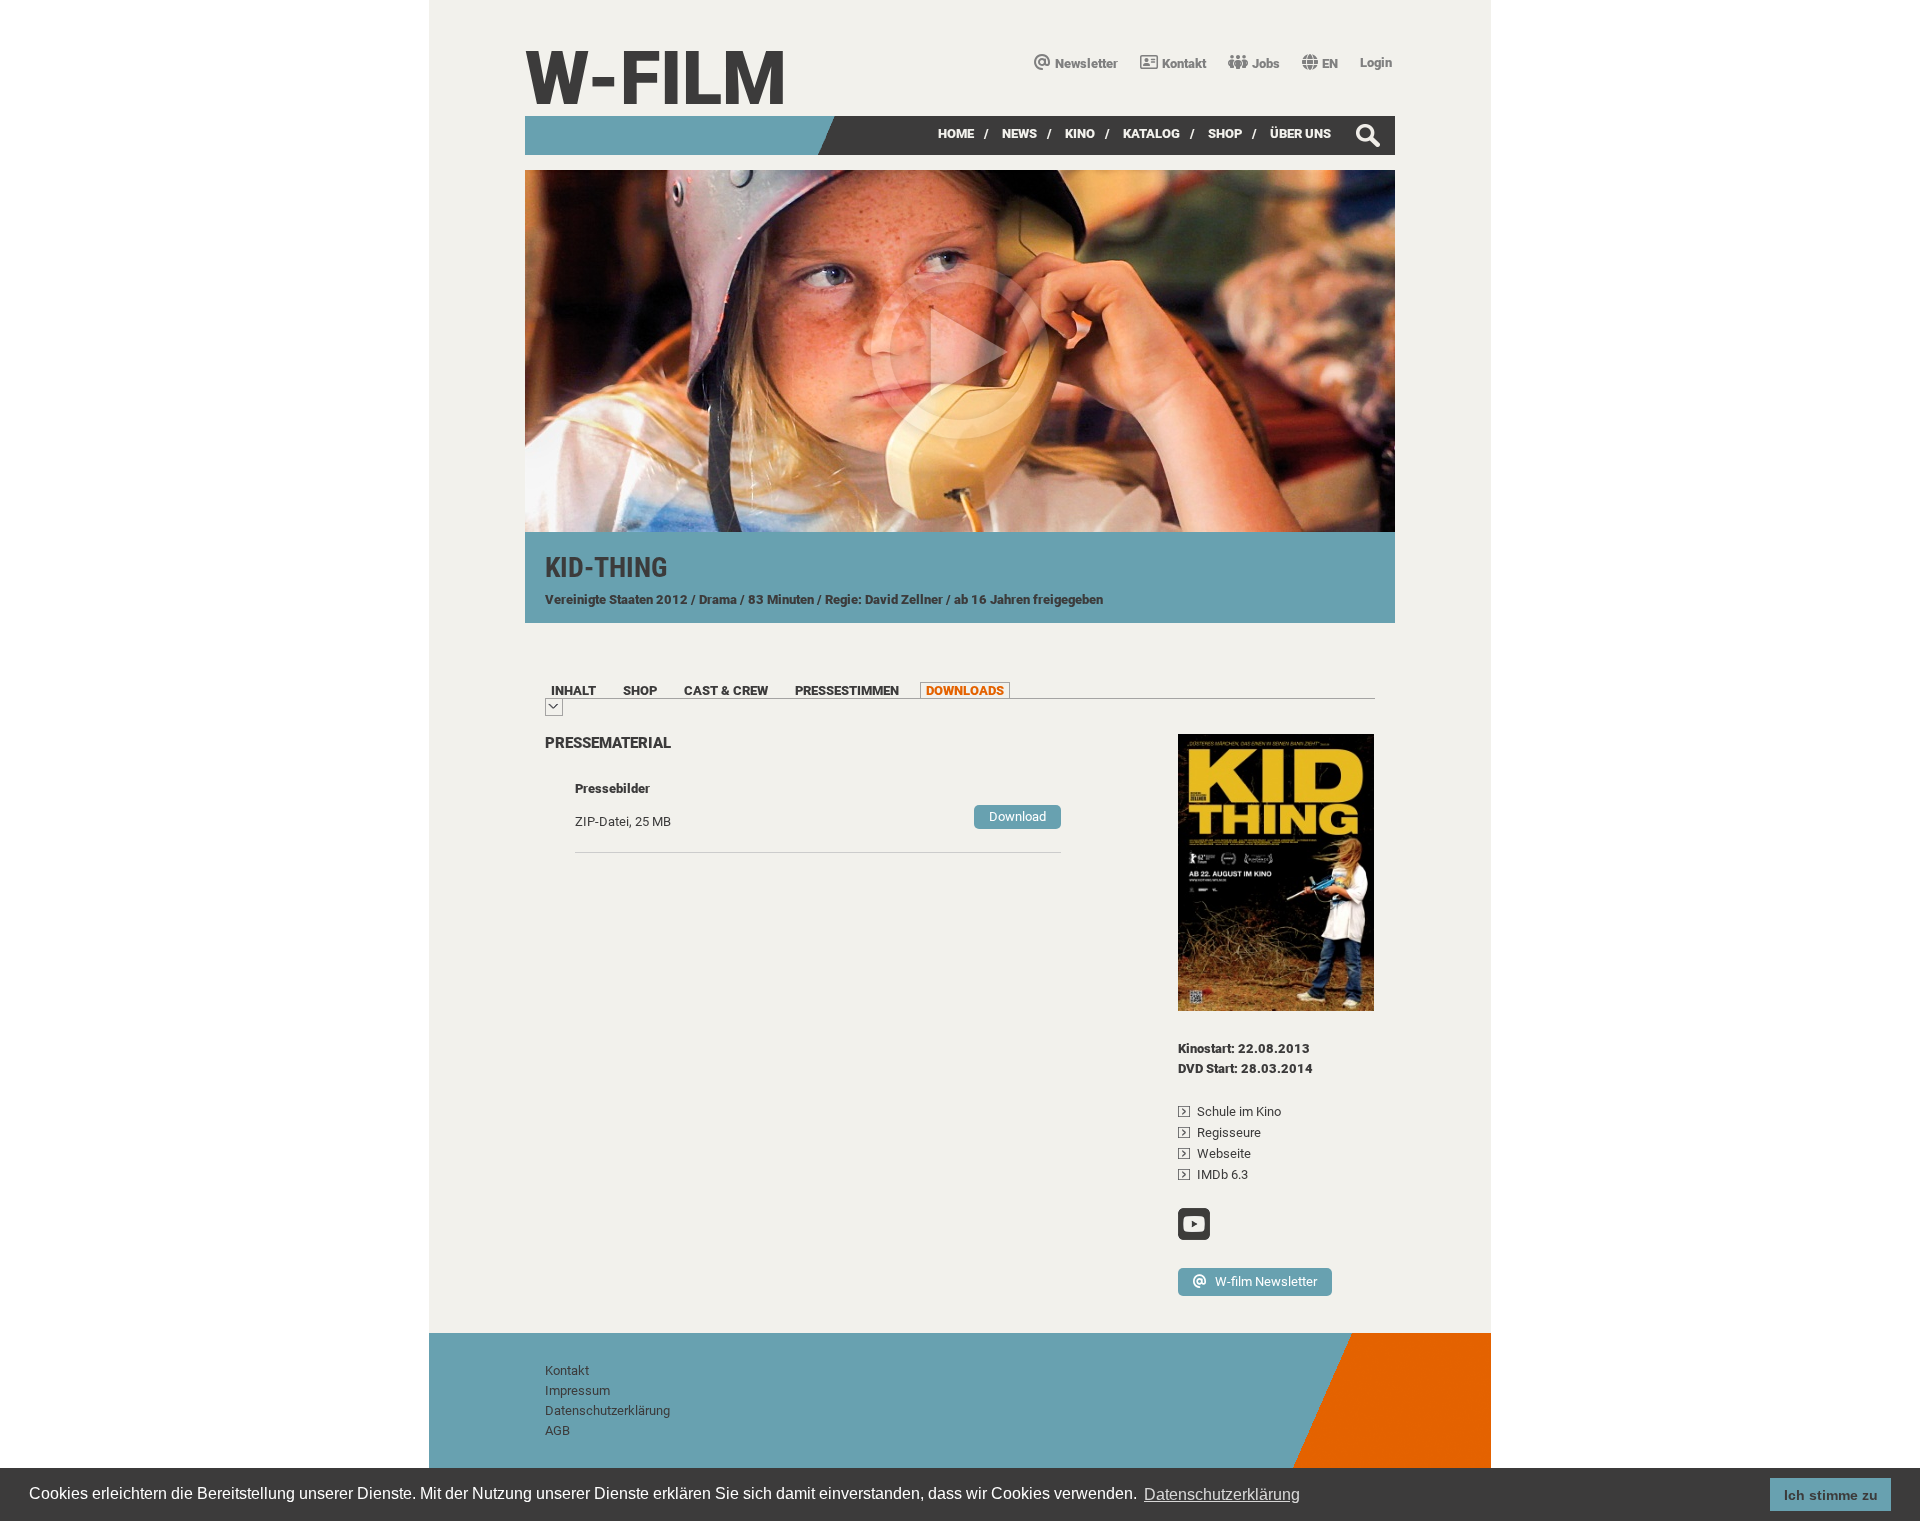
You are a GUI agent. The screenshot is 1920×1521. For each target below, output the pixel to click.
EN (1330, 63)
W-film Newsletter (1266, 1281)
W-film (656, 78)
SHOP (1225, 133)
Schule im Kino (1239, 1111)
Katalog (1151, 133)
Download (1017, 816)
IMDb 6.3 (1222, 1174)
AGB (557, 1430)
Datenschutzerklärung (607, 1410)
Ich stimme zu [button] (1831, 1495)
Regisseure (1229, 1132)
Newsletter (1086, 63)
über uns (1300, 133)
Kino (1080, 133)
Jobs (1266, 63)
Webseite (1224, 1153)
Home (956, 133)
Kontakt (1184, 63)
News (1019, 133)
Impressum (577, 1390)
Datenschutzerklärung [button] (1222, 1494)
